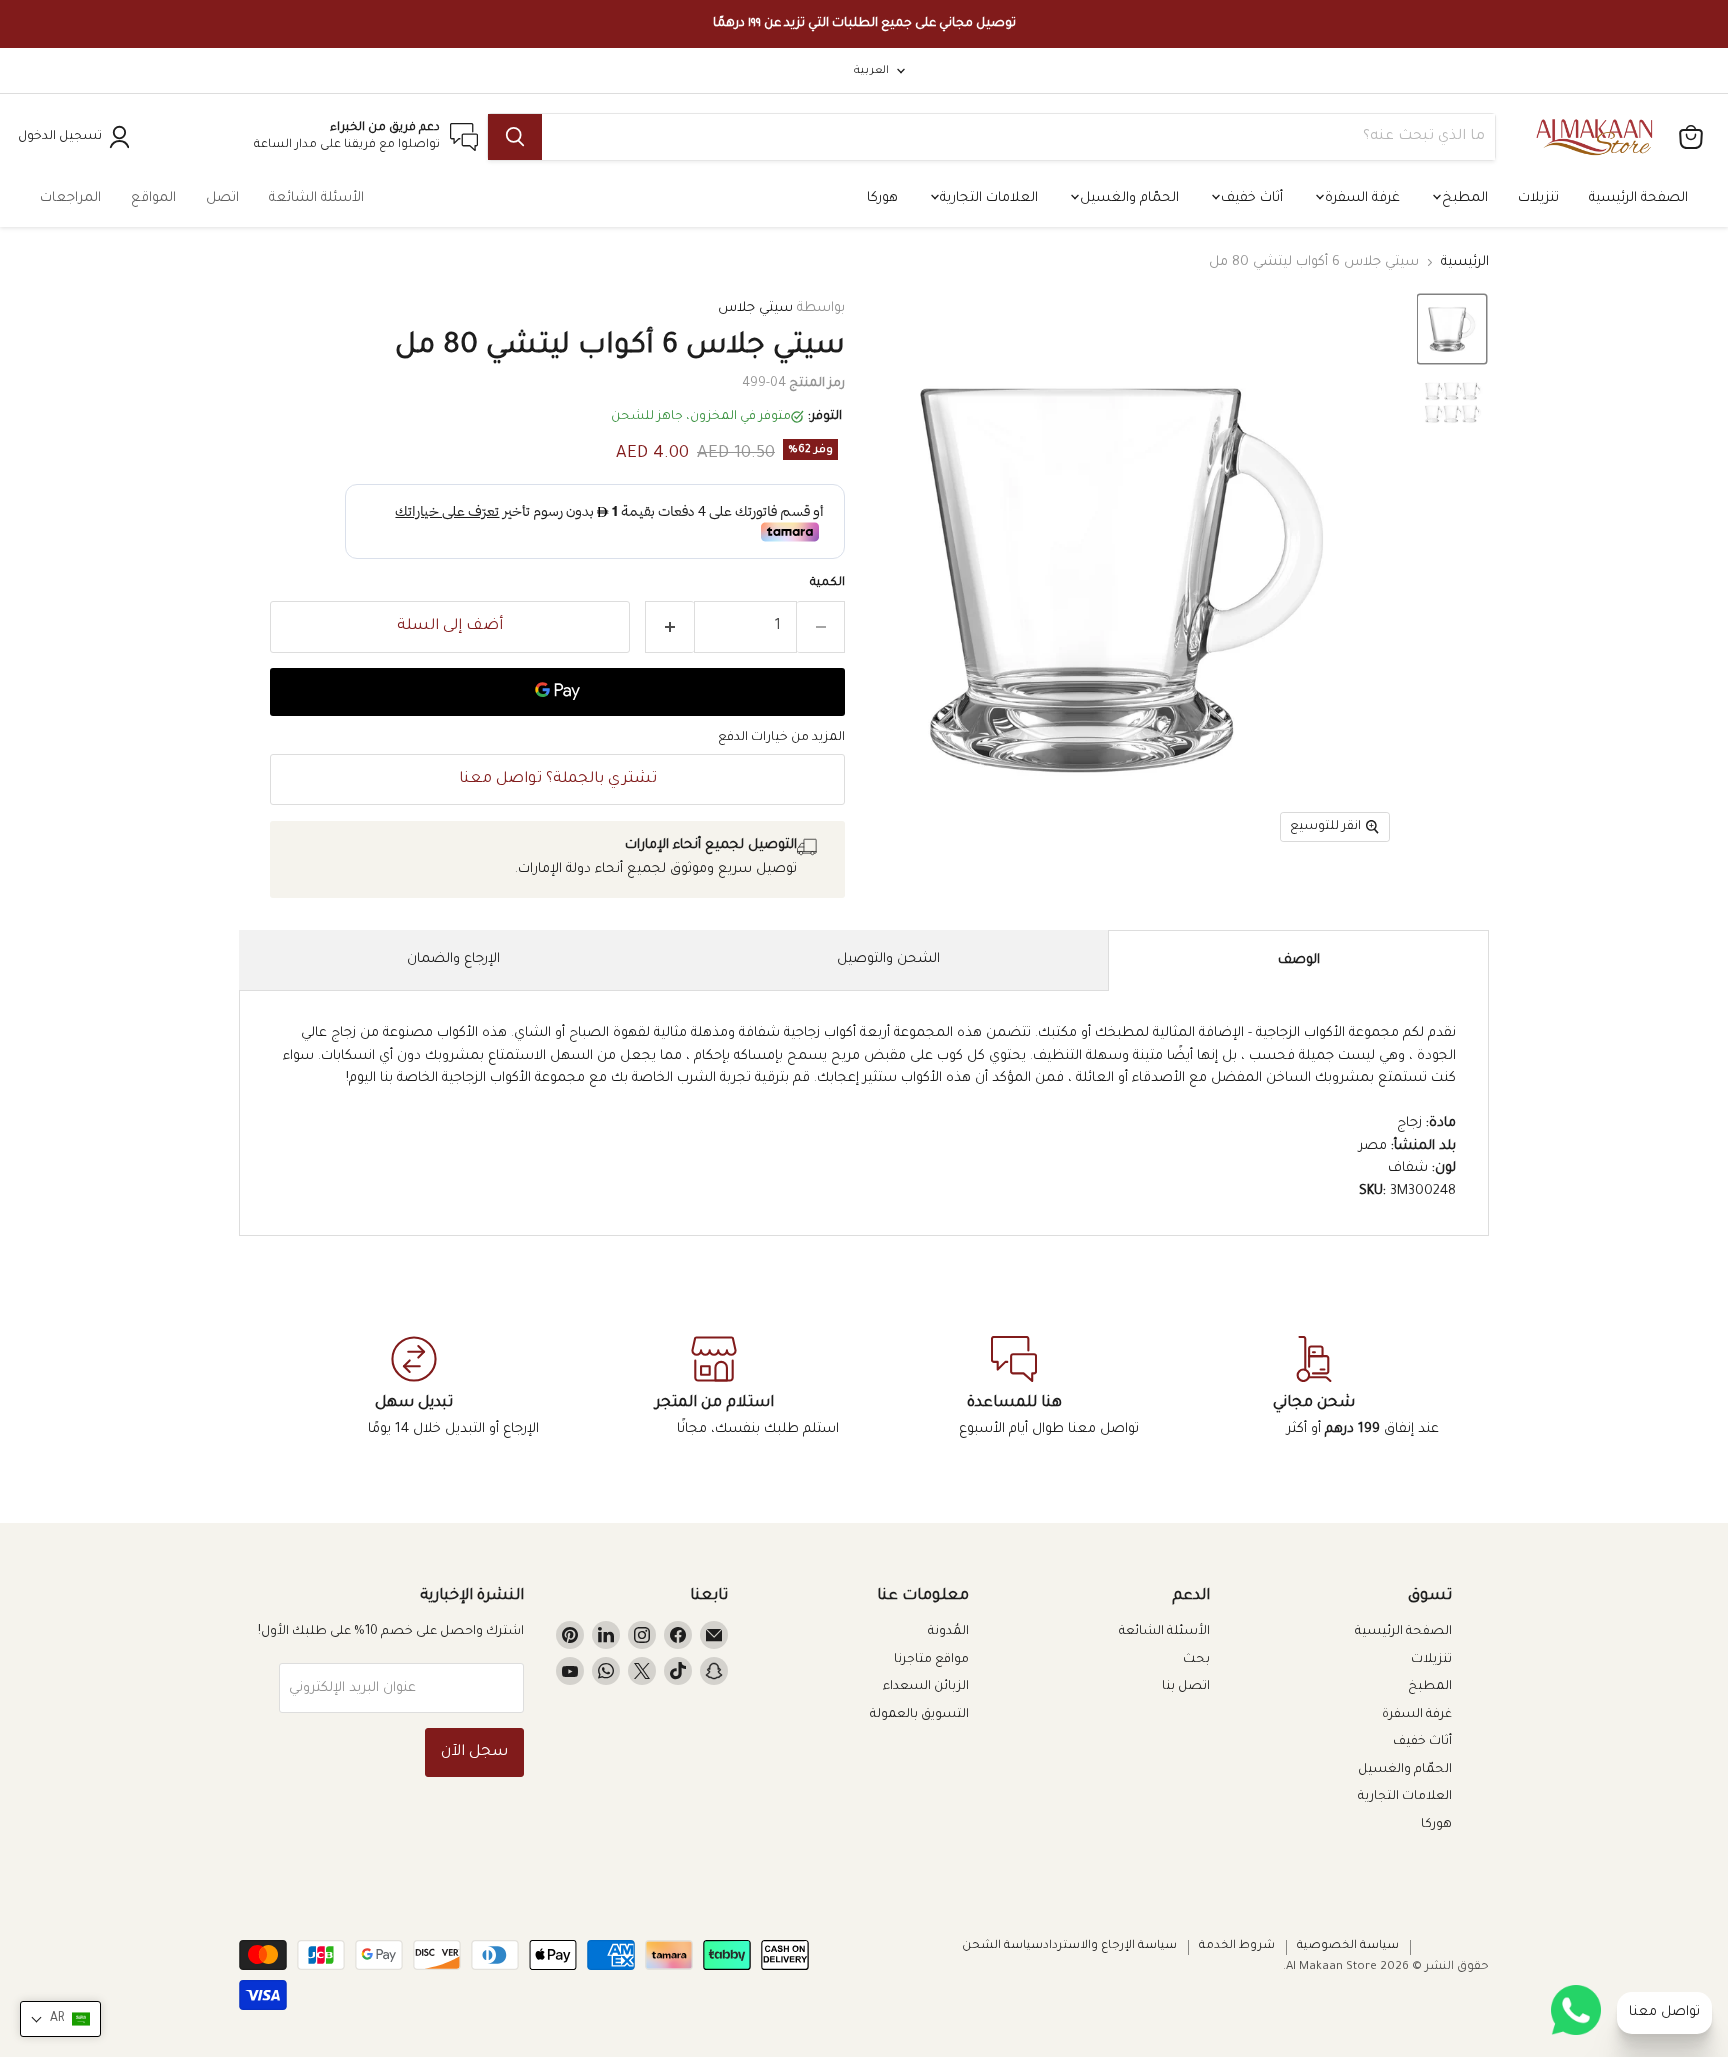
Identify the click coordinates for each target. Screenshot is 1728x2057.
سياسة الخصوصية (1348, 1946)
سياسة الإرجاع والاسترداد (1110, 1946)
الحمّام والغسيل (1127, 198)
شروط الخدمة (1237, 1946)
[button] (1452, 329)
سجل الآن (474, 1752)
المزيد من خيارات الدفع (781, 738)
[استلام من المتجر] (714, 1388)
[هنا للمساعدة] (1014, 1388)
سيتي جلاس (755, 308)
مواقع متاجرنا (931, 1660)
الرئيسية (1465, 262)
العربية (871, 71)
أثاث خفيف (1250, 198)
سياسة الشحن (1002, 1946)
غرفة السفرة (1360, 198)
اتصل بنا (1186, 1687)
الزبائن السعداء (926, 1687)
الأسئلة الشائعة (316, 198)
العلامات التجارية (987, 198)
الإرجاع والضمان (453, 959)
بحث (1196, 1660)
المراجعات (70, 198)
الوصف (1299, 960)
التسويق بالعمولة (919, 1715)
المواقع (153, 198)
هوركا (882, 198)
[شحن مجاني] (1314, 1388)
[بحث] (515, 137)
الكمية (827, 583)
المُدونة (948, 1632)
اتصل (222, 198)
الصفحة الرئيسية (1638, 198)
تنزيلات (1538, 198)
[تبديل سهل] (414, 1388)
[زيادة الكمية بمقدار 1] (669, 626)
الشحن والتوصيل (888, 959)
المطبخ (1463, 198)
